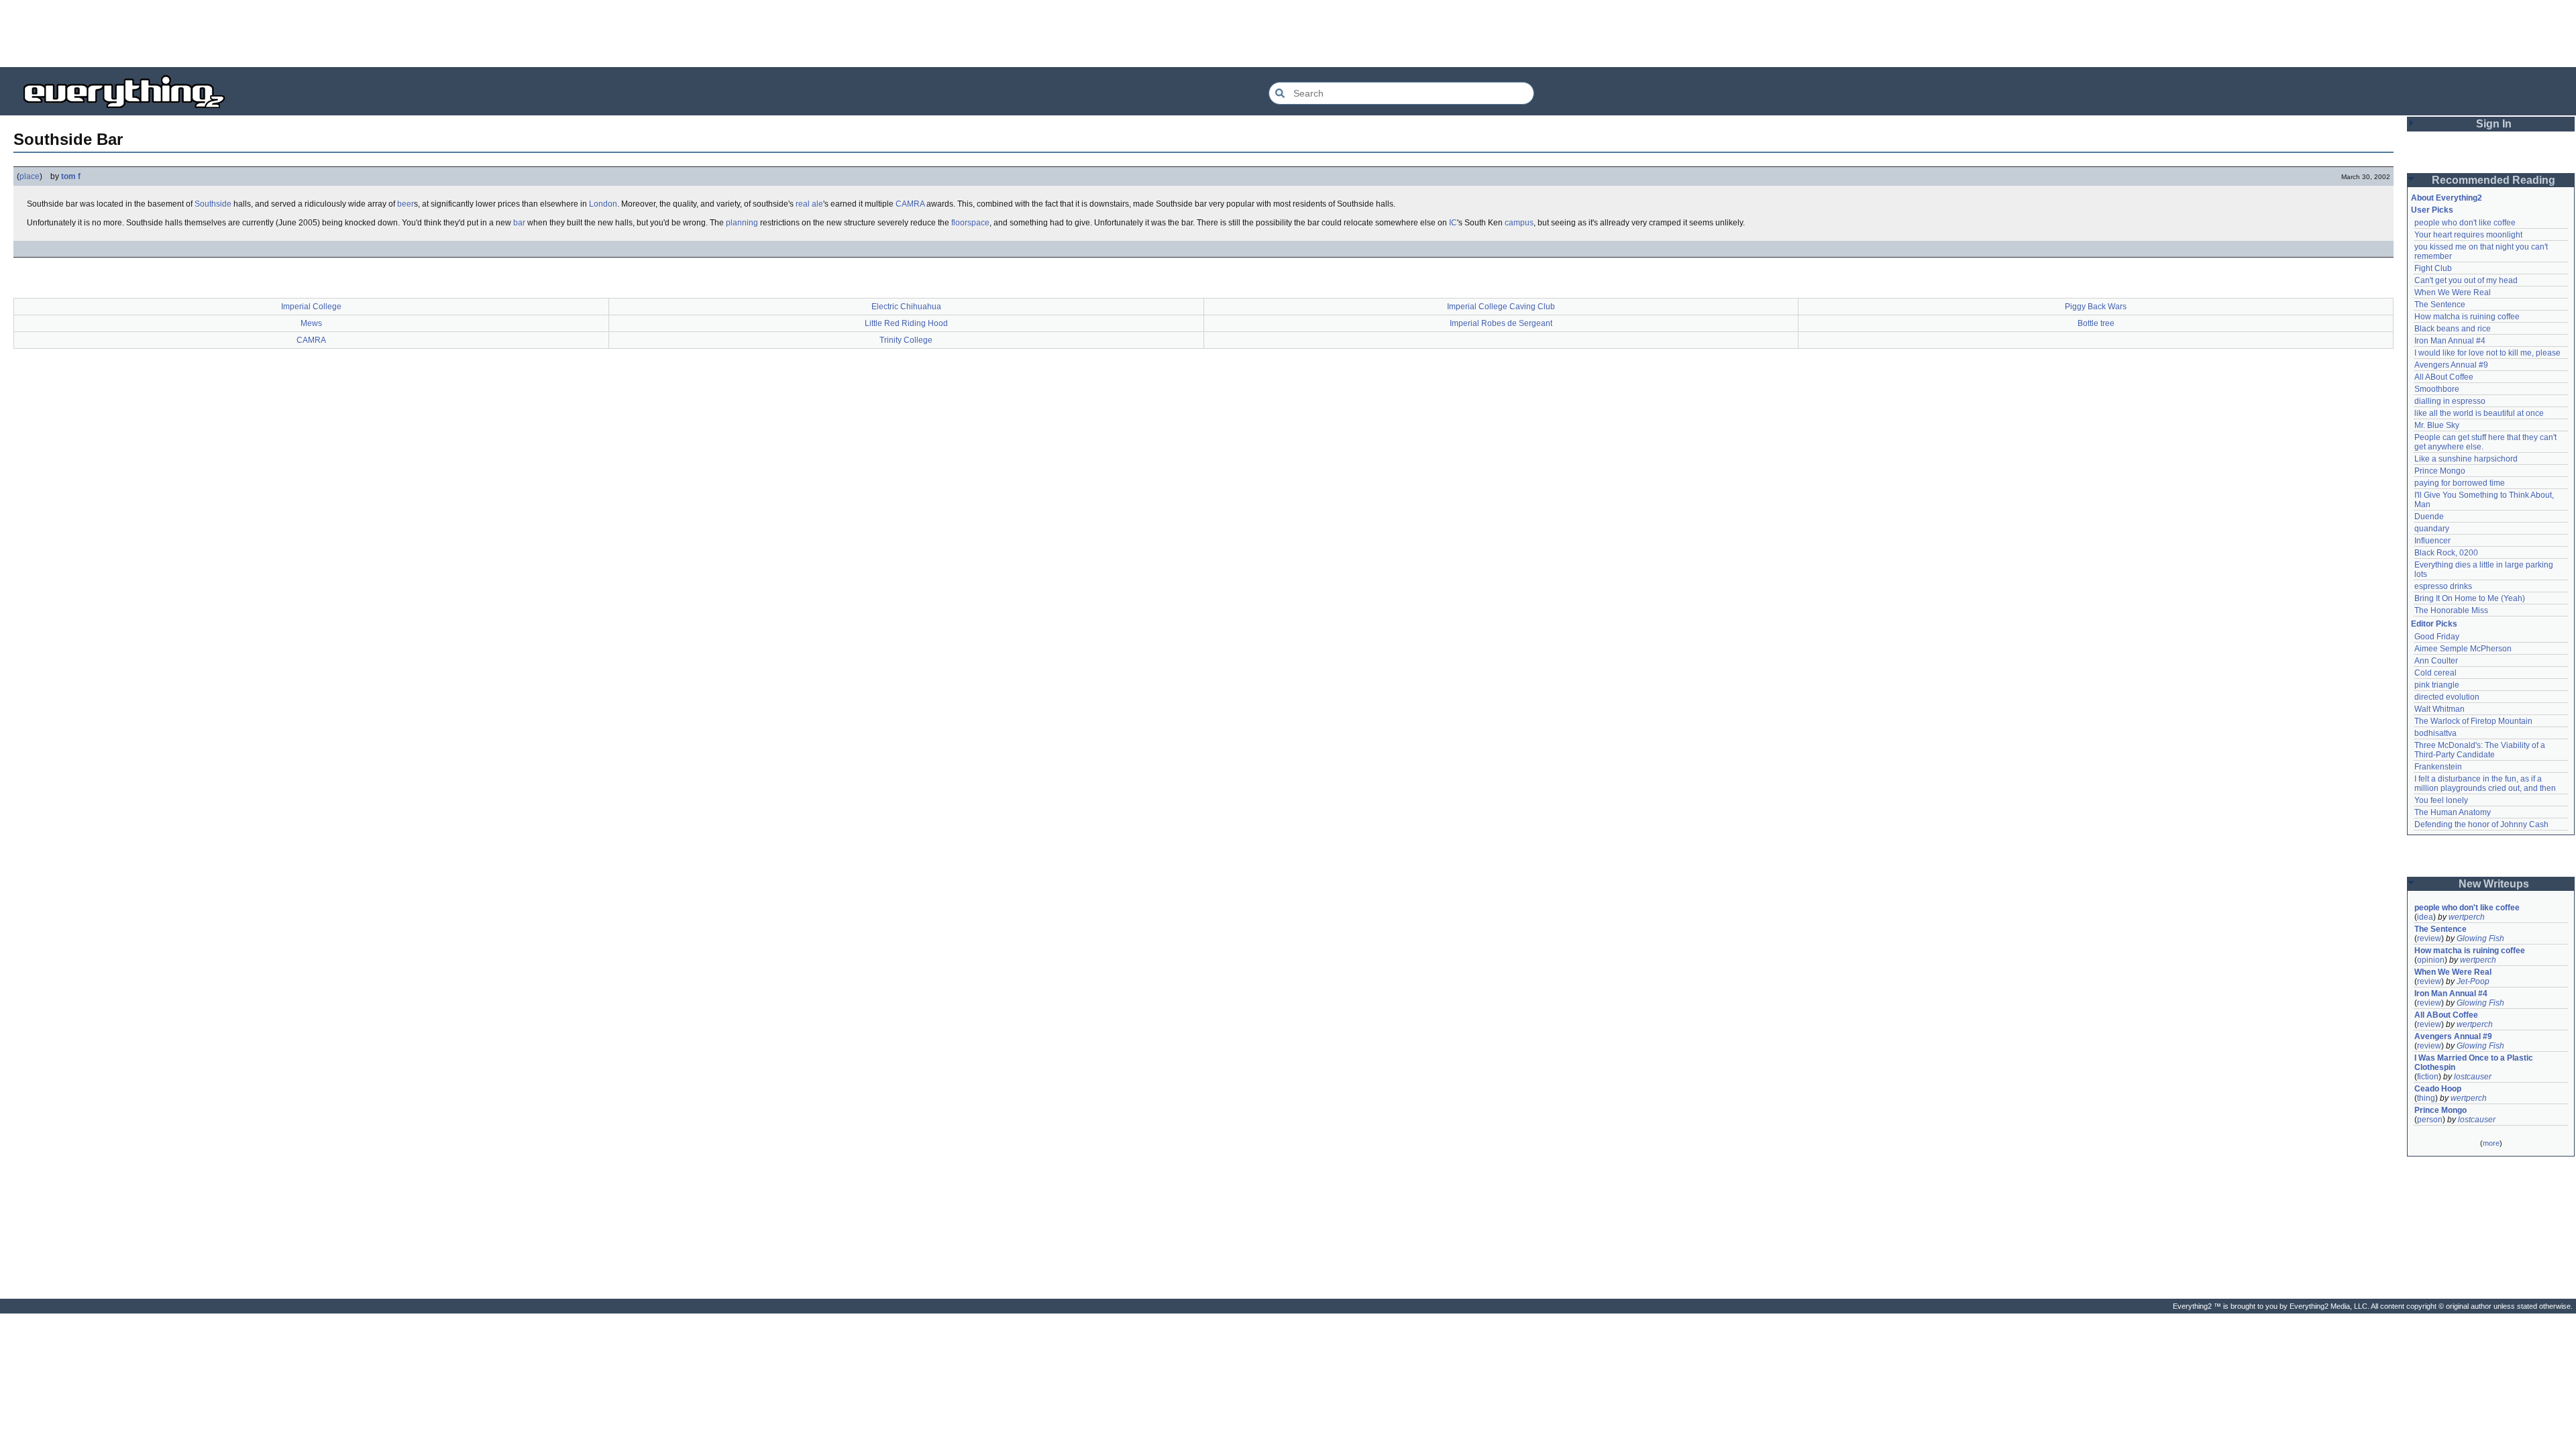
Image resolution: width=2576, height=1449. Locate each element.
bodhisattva (2435, 733)
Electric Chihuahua (906, 307)
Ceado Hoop (2438, 1089)
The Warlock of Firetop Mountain (2473, 721)
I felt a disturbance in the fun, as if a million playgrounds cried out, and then (2485, 784)
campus (1519, 223)
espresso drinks (2443, 586)
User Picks (2432, 210)
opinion (2431, 960)
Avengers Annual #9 (2451, 365)
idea (2425, 917)
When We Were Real (2453, 292)
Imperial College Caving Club (1501, 307)
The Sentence (2440, 305)
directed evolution (2447, 697)
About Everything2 (2447, 198)
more (2491, 1143)
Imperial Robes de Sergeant (1501, 323)
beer (406, 204)
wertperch (2467, 917)
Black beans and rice (2453, 329)
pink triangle (2437, 685)
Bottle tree (2096, 323)
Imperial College (311, 307)
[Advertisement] (1288, 34)
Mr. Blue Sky (2437, 425)
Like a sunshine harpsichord (2466, 459)
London (603, 204)
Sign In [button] (2494, 124)
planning (742, 223)
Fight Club (2433, 268)
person (2430, 1120)
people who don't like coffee (2465, 223)
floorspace (970, 223)
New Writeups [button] (2494, 884)
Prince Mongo (2440, 471)
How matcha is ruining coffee (2467, 317)
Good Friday (2437, 637)
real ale (809, 204)
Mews (311, 323)
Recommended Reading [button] (2493, 180)
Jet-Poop (2473, 981)
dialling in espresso (2450, 401)
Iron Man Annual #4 (2450, 341)
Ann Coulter (2436, 661)
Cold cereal (2435, 673)
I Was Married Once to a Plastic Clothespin (2475, 1063)
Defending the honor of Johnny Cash (2481, 824)
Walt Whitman (2439, 709)
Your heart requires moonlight (2468, 235)
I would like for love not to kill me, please (2487, 353)
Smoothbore (2437, 389)
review (2429, 938)
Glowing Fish (2480, 938)
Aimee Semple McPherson (2463, 649)
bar (519, 223)
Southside (213, 204)
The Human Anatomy (2453, 812)
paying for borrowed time (2460, 483)
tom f (71, 176)
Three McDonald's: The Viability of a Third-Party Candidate (2481, 750)
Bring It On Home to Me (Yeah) (2470, 598)
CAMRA (910, 204)
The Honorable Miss (2451, 610)
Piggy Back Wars (2096, 307)
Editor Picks (2434, 624)
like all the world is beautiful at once (2479, 413)
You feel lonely (2441, 800)
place (30, 176)
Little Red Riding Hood (906, 323)
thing (2426, 1098)
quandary (2432, 529)
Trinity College (906, 340)
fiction (2428, 1077)
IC (1453, 223)
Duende (2429, 517)
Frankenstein (2438, 767)
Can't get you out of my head (2466, 280)
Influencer (2432, 541)
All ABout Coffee (2444, 377)
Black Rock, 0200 (2446, 553)
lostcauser (2473, 1077)
